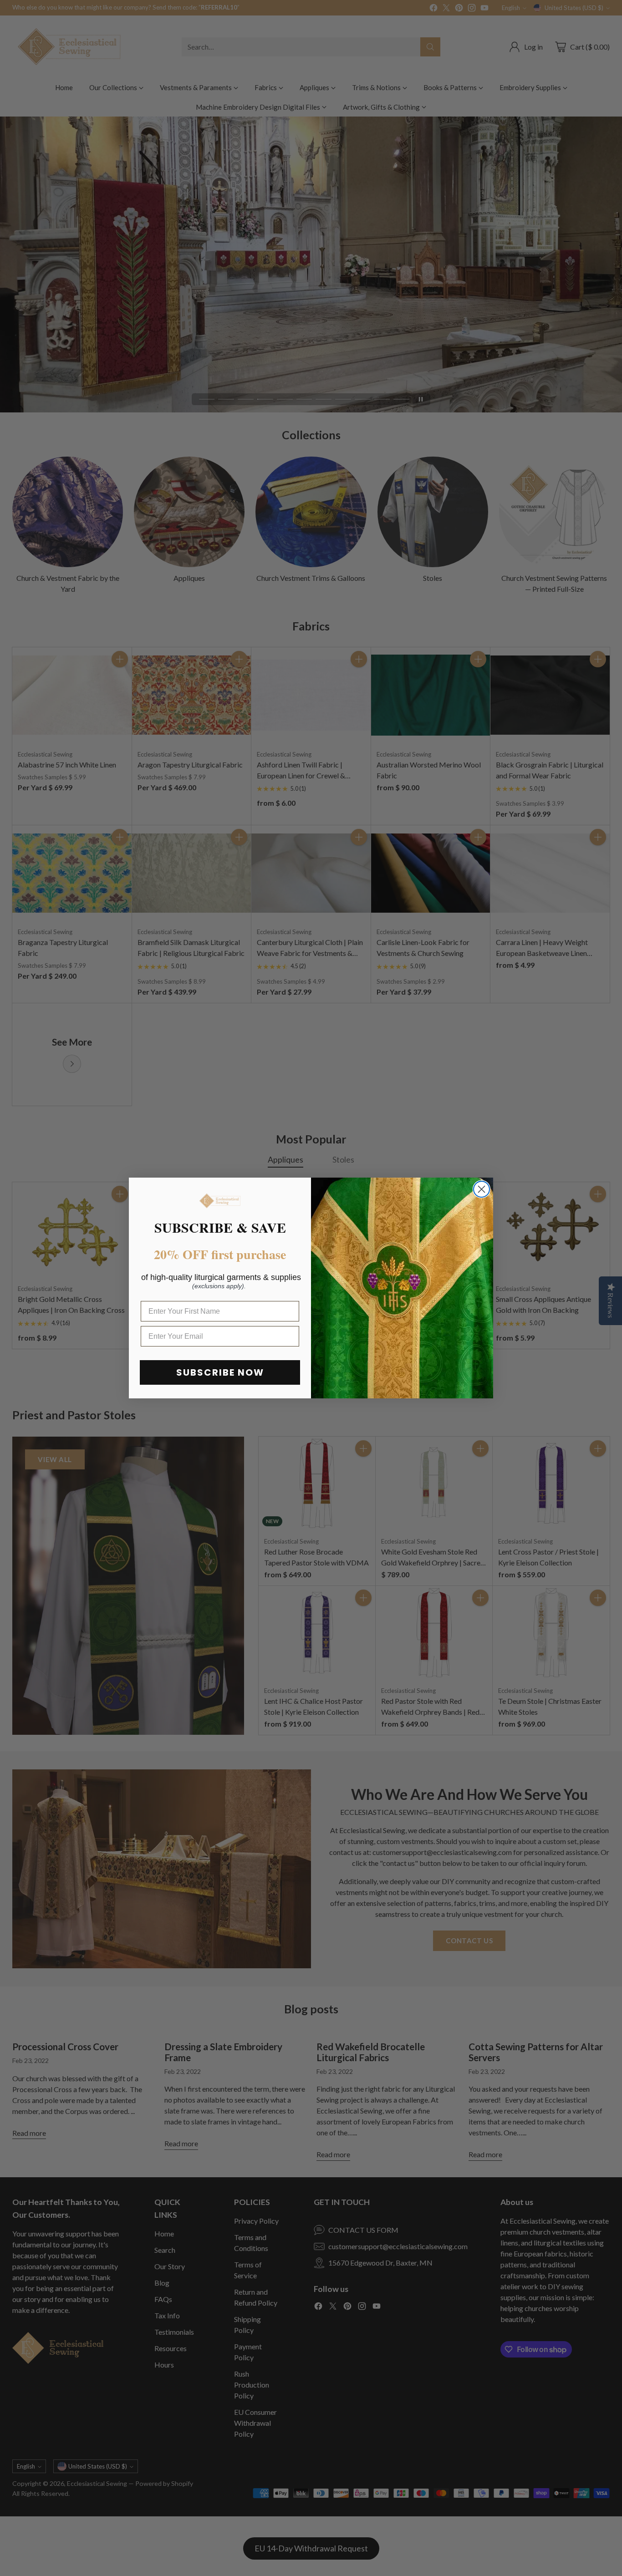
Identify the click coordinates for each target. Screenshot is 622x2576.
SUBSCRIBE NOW (220, 1372)
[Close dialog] (482, 1189)
